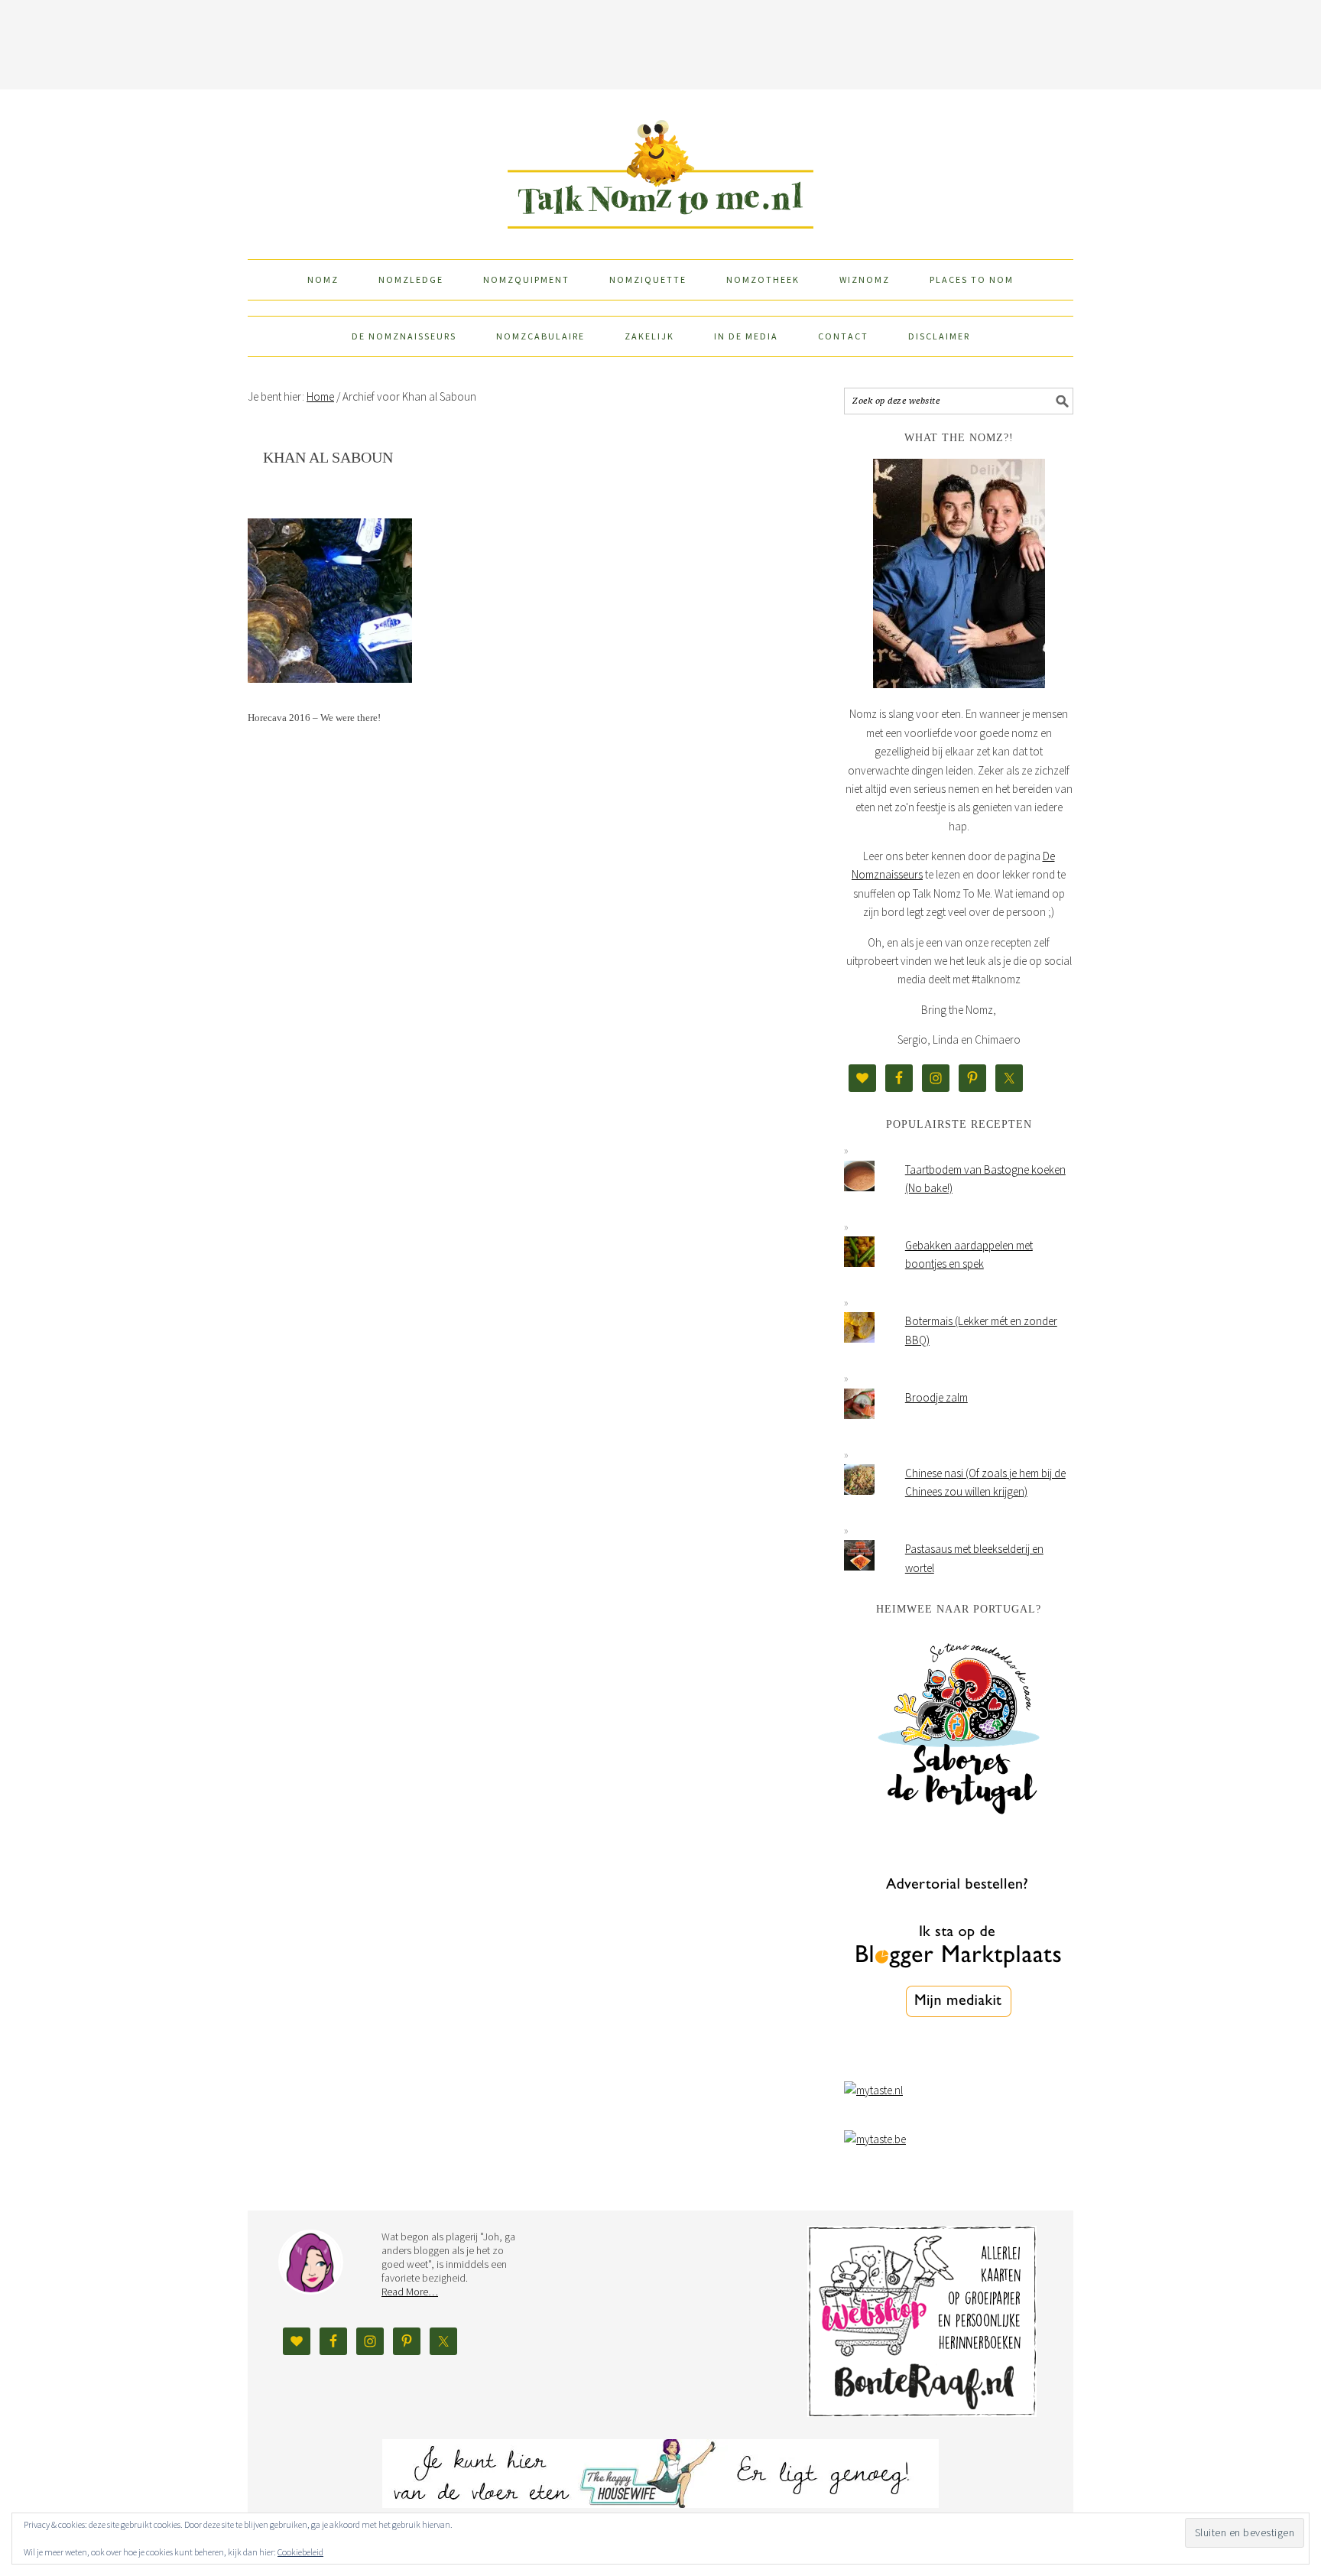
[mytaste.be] (875, 2139)
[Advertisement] (660, 42)
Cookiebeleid (300, 2552)
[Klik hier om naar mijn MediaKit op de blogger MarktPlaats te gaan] (959, 2056)
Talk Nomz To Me (660, 167)
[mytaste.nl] (873, 2090)
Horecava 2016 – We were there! (314, 718)
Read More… (410, 2292)
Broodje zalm (936, 1397)
